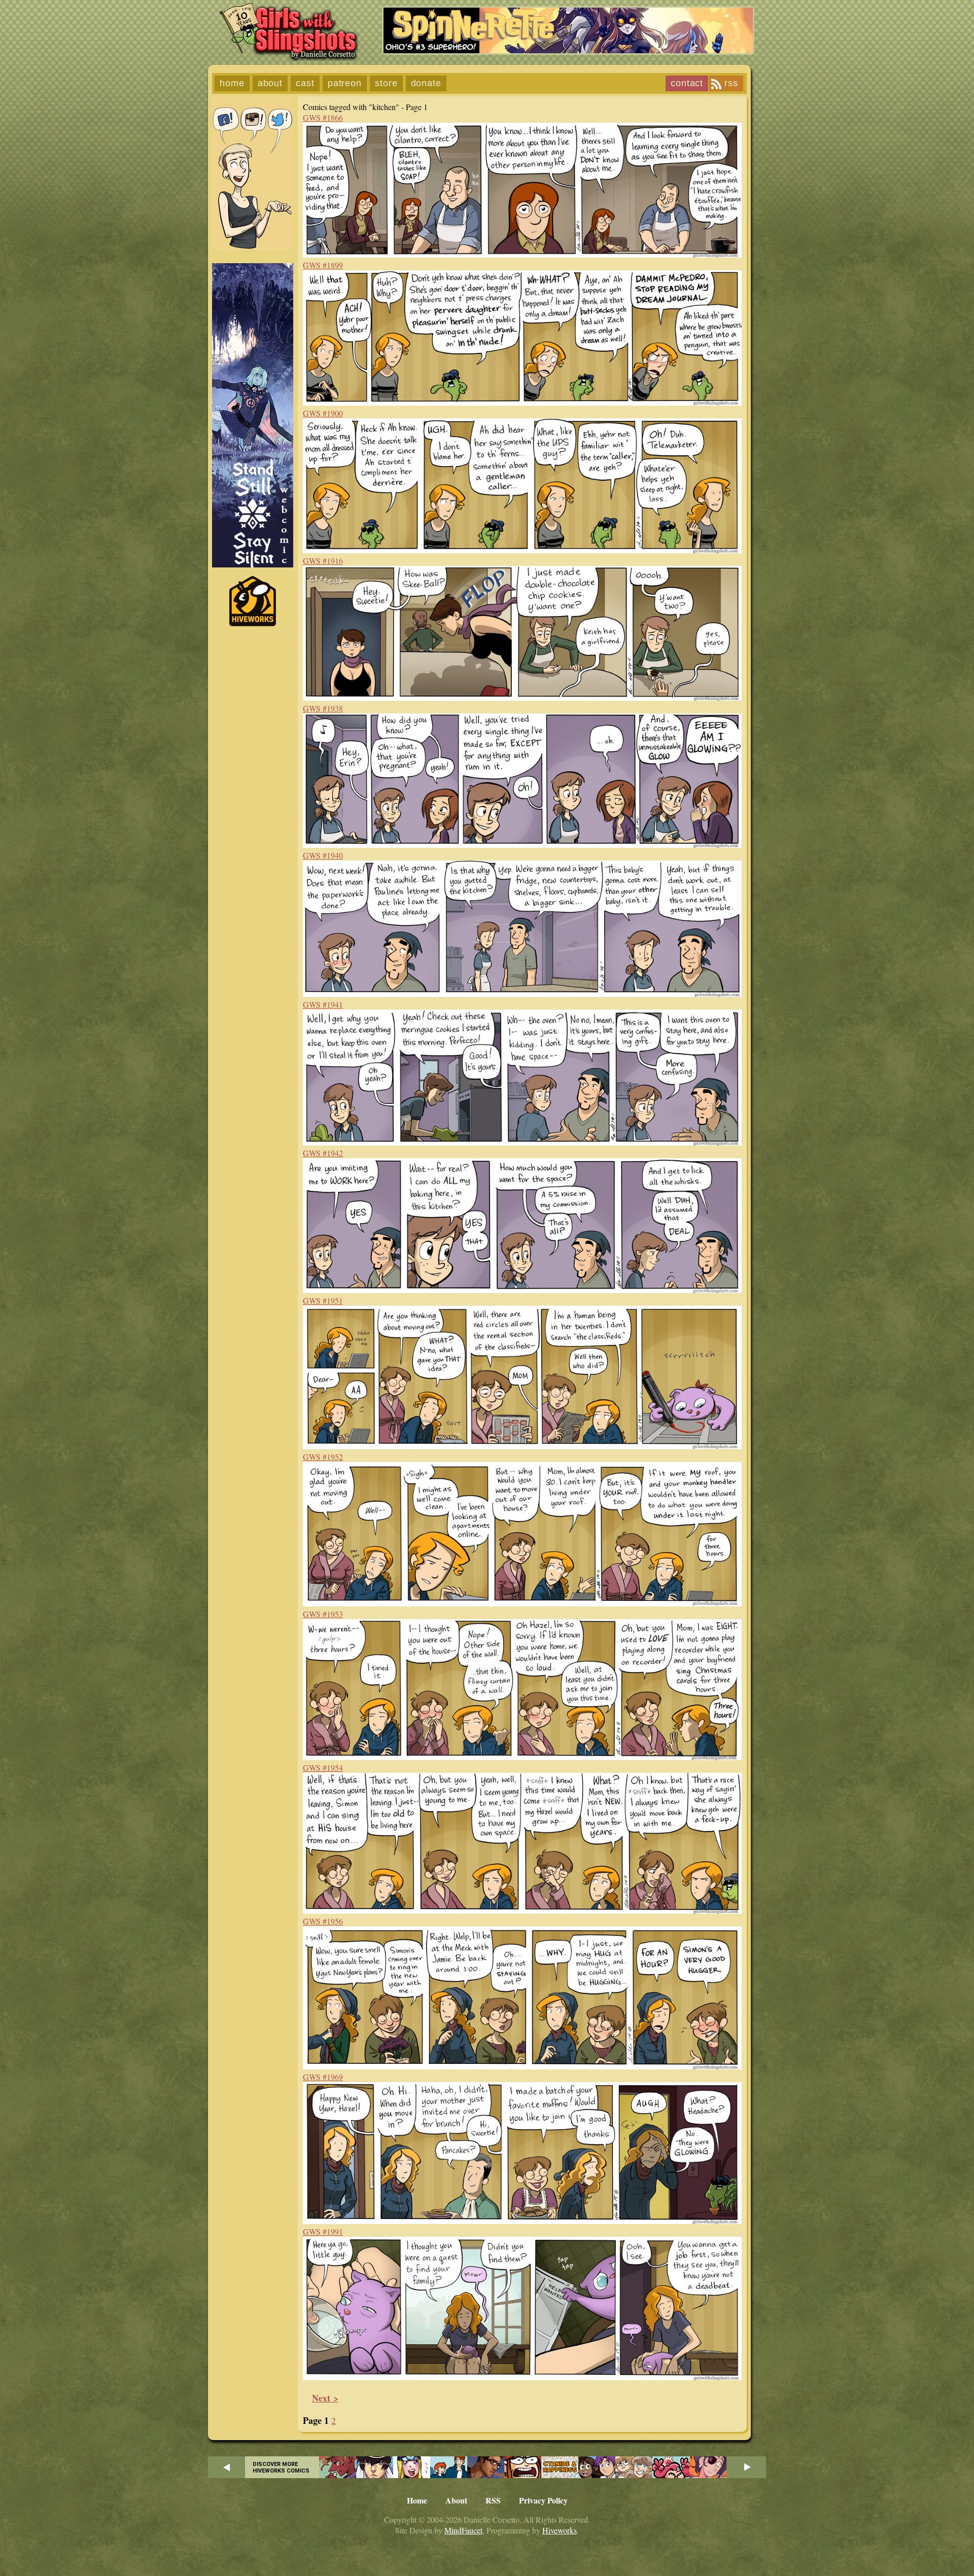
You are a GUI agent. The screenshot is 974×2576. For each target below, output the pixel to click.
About (270, 83)
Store (386, 83)
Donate (426, 83)
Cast (305, 83)
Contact (687, 83)
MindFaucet (463, 2530)
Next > (325, 2398)
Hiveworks (560, 2530)
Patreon (345, 83)
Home (232, 83)
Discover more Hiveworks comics (281, 2467)
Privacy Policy (543, 2500)
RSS (731, 83)
